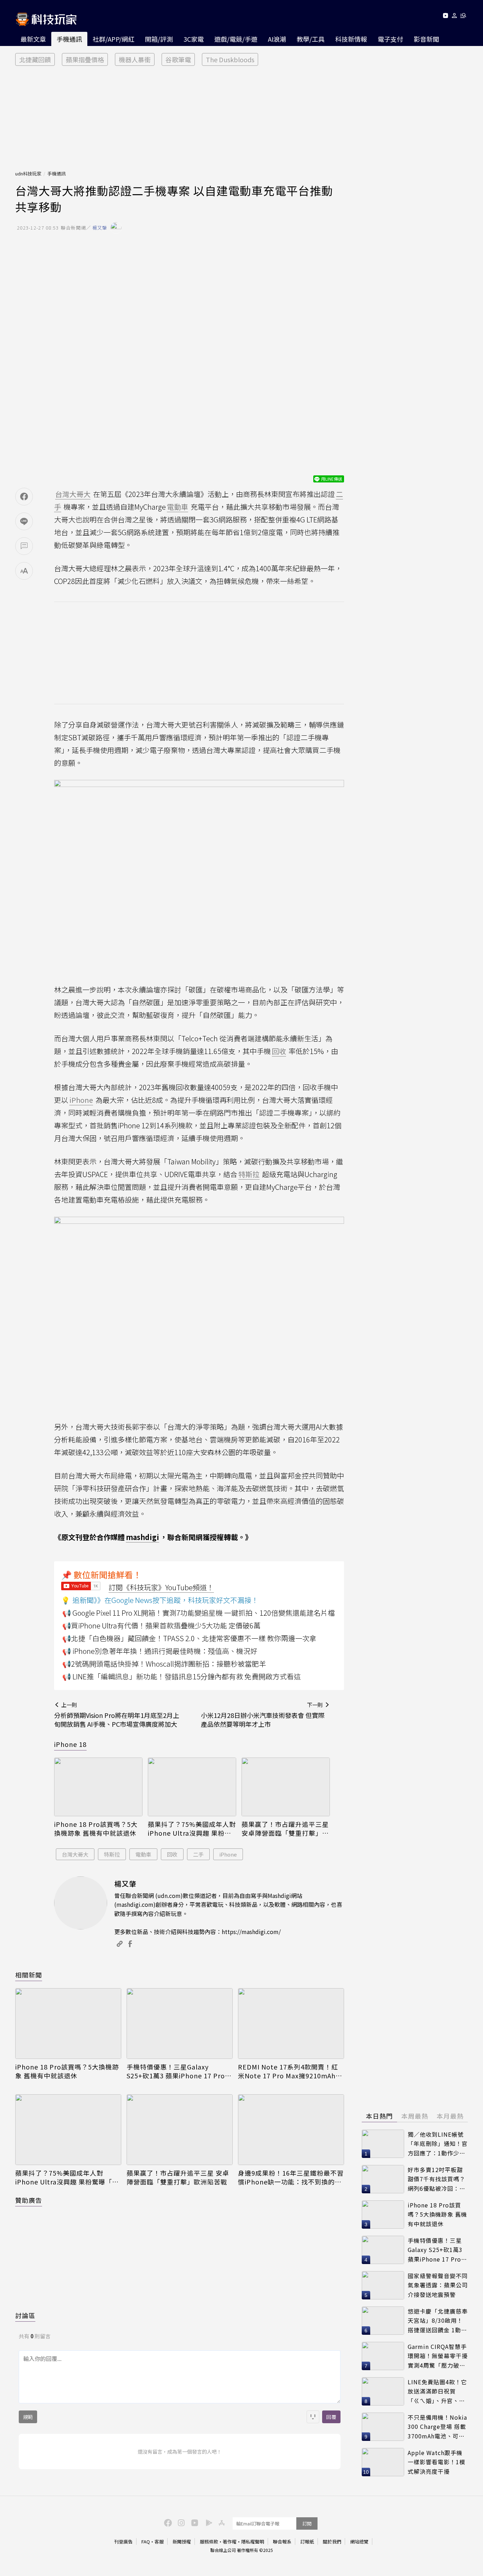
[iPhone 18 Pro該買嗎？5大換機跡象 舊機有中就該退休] (98, 1787)
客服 (159, 2542)
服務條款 (209, 2542)
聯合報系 (282, 2542)
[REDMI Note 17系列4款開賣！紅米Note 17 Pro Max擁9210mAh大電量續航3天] (291, 2024)
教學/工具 (311, 39)
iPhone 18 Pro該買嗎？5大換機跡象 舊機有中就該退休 (96, 1829)
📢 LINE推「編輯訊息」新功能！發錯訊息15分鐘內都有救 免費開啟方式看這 (182, 1676)
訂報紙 (307, 2542)
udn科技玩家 (28, 173)
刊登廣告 (123, 2542)
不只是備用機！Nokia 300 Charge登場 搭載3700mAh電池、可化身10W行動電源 (437, 2427)
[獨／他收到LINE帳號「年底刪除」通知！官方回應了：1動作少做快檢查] (383, 2144)
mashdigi (142, 1537)
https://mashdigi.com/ (251, 1932)
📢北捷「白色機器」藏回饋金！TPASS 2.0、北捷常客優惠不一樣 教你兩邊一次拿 (189, 1638)
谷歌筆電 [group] (178, 59)
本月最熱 (450, 2116)
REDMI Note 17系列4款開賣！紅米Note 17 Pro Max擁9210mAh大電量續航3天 (290, 2071)
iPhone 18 (70, 1744)
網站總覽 (359, 2542)
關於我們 (332, 2542)
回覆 (331, 2417)
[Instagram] (180, 2522)
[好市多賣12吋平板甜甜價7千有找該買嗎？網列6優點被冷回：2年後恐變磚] (383, 2179)
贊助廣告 (29, 2200)
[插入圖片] (313, 2417)
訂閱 (307, 2523)
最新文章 (33, 39)
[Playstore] (207, 2522)
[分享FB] (24, 497)
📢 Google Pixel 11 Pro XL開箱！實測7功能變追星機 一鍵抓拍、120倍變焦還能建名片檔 (199, 1613)
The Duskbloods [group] (230, 59)
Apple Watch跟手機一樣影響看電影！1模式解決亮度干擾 (437, 2462)
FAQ (146, 2542)
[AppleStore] (221, 2522)
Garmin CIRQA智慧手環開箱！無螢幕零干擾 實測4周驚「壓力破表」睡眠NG (438, 2356)
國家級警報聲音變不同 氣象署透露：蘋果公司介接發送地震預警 (438, 2285)
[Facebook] (167, 2522)
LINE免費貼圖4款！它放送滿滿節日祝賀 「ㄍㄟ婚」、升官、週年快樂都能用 (437, 2392)
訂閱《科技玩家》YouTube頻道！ (161, 1587)
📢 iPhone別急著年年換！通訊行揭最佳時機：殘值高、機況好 (160, 1651)
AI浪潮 (277, 39)
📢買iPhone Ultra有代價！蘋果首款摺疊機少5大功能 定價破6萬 (161, 1625)
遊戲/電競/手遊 (236, 39)
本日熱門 (379, 2116)
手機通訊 (69, 39)
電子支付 (390, 39)
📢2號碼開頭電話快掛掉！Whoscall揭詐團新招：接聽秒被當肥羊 (164, 1664)
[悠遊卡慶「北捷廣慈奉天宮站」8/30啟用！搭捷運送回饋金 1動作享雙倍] (383, 2321)
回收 (172, 1854)
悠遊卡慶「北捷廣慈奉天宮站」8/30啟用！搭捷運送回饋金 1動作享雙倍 (438, 2321)
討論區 (25, 2315)
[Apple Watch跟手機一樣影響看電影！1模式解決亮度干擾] (383, 2462)
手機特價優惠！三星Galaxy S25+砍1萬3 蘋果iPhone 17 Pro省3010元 (179, 2071)
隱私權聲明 (253, 2542)
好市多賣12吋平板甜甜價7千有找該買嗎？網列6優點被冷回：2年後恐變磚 (437, 2179)
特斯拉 (112, 1854)
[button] (455, 17)
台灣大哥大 (75, 1854)
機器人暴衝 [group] (135, 59)
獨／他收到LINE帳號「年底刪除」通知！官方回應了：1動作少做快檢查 (438, 2144)
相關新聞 (29, 1975)
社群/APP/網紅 (114, 39)
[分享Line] (24, 521)
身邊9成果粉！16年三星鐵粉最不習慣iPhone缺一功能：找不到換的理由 (291, 2177)
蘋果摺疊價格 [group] (85, 59)
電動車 (143, 1854)
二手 (198, 1854)
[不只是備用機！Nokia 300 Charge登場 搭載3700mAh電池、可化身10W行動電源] (383, 2427)
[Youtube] (445, 17)
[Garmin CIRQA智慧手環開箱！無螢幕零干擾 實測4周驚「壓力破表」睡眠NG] (383, 2356)
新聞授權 (182, 2542)
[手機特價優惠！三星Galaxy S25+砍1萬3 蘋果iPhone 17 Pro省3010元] (180, 2024)
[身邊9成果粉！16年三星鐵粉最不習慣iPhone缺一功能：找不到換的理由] (291, 2130)
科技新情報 (351, 39)
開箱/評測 (159, 39)
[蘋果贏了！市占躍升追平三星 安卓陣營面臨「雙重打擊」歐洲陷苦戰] (286, 1787)
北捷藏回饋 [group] (35, 59)
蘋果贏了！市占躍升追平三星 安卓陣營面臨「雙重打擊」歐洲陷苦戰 (285, 1829)
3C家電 (194, 39)
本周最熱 (415, 2116)
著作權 (230, 2542)
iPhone (228, 1854)
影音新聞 (426, 39)
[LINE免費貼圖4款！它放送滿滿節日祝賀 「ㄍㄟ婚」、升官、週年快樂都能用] (383, 2391)
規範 (28, 2417)
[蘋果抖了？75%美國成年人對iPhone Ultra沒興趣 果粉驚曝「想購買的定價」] (192, 1787)
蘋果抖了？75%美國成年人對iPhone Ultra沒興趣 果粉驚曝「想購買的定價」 (192, 1829)
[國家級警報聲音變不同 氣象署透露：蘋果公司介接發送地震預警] (383, 2285)
